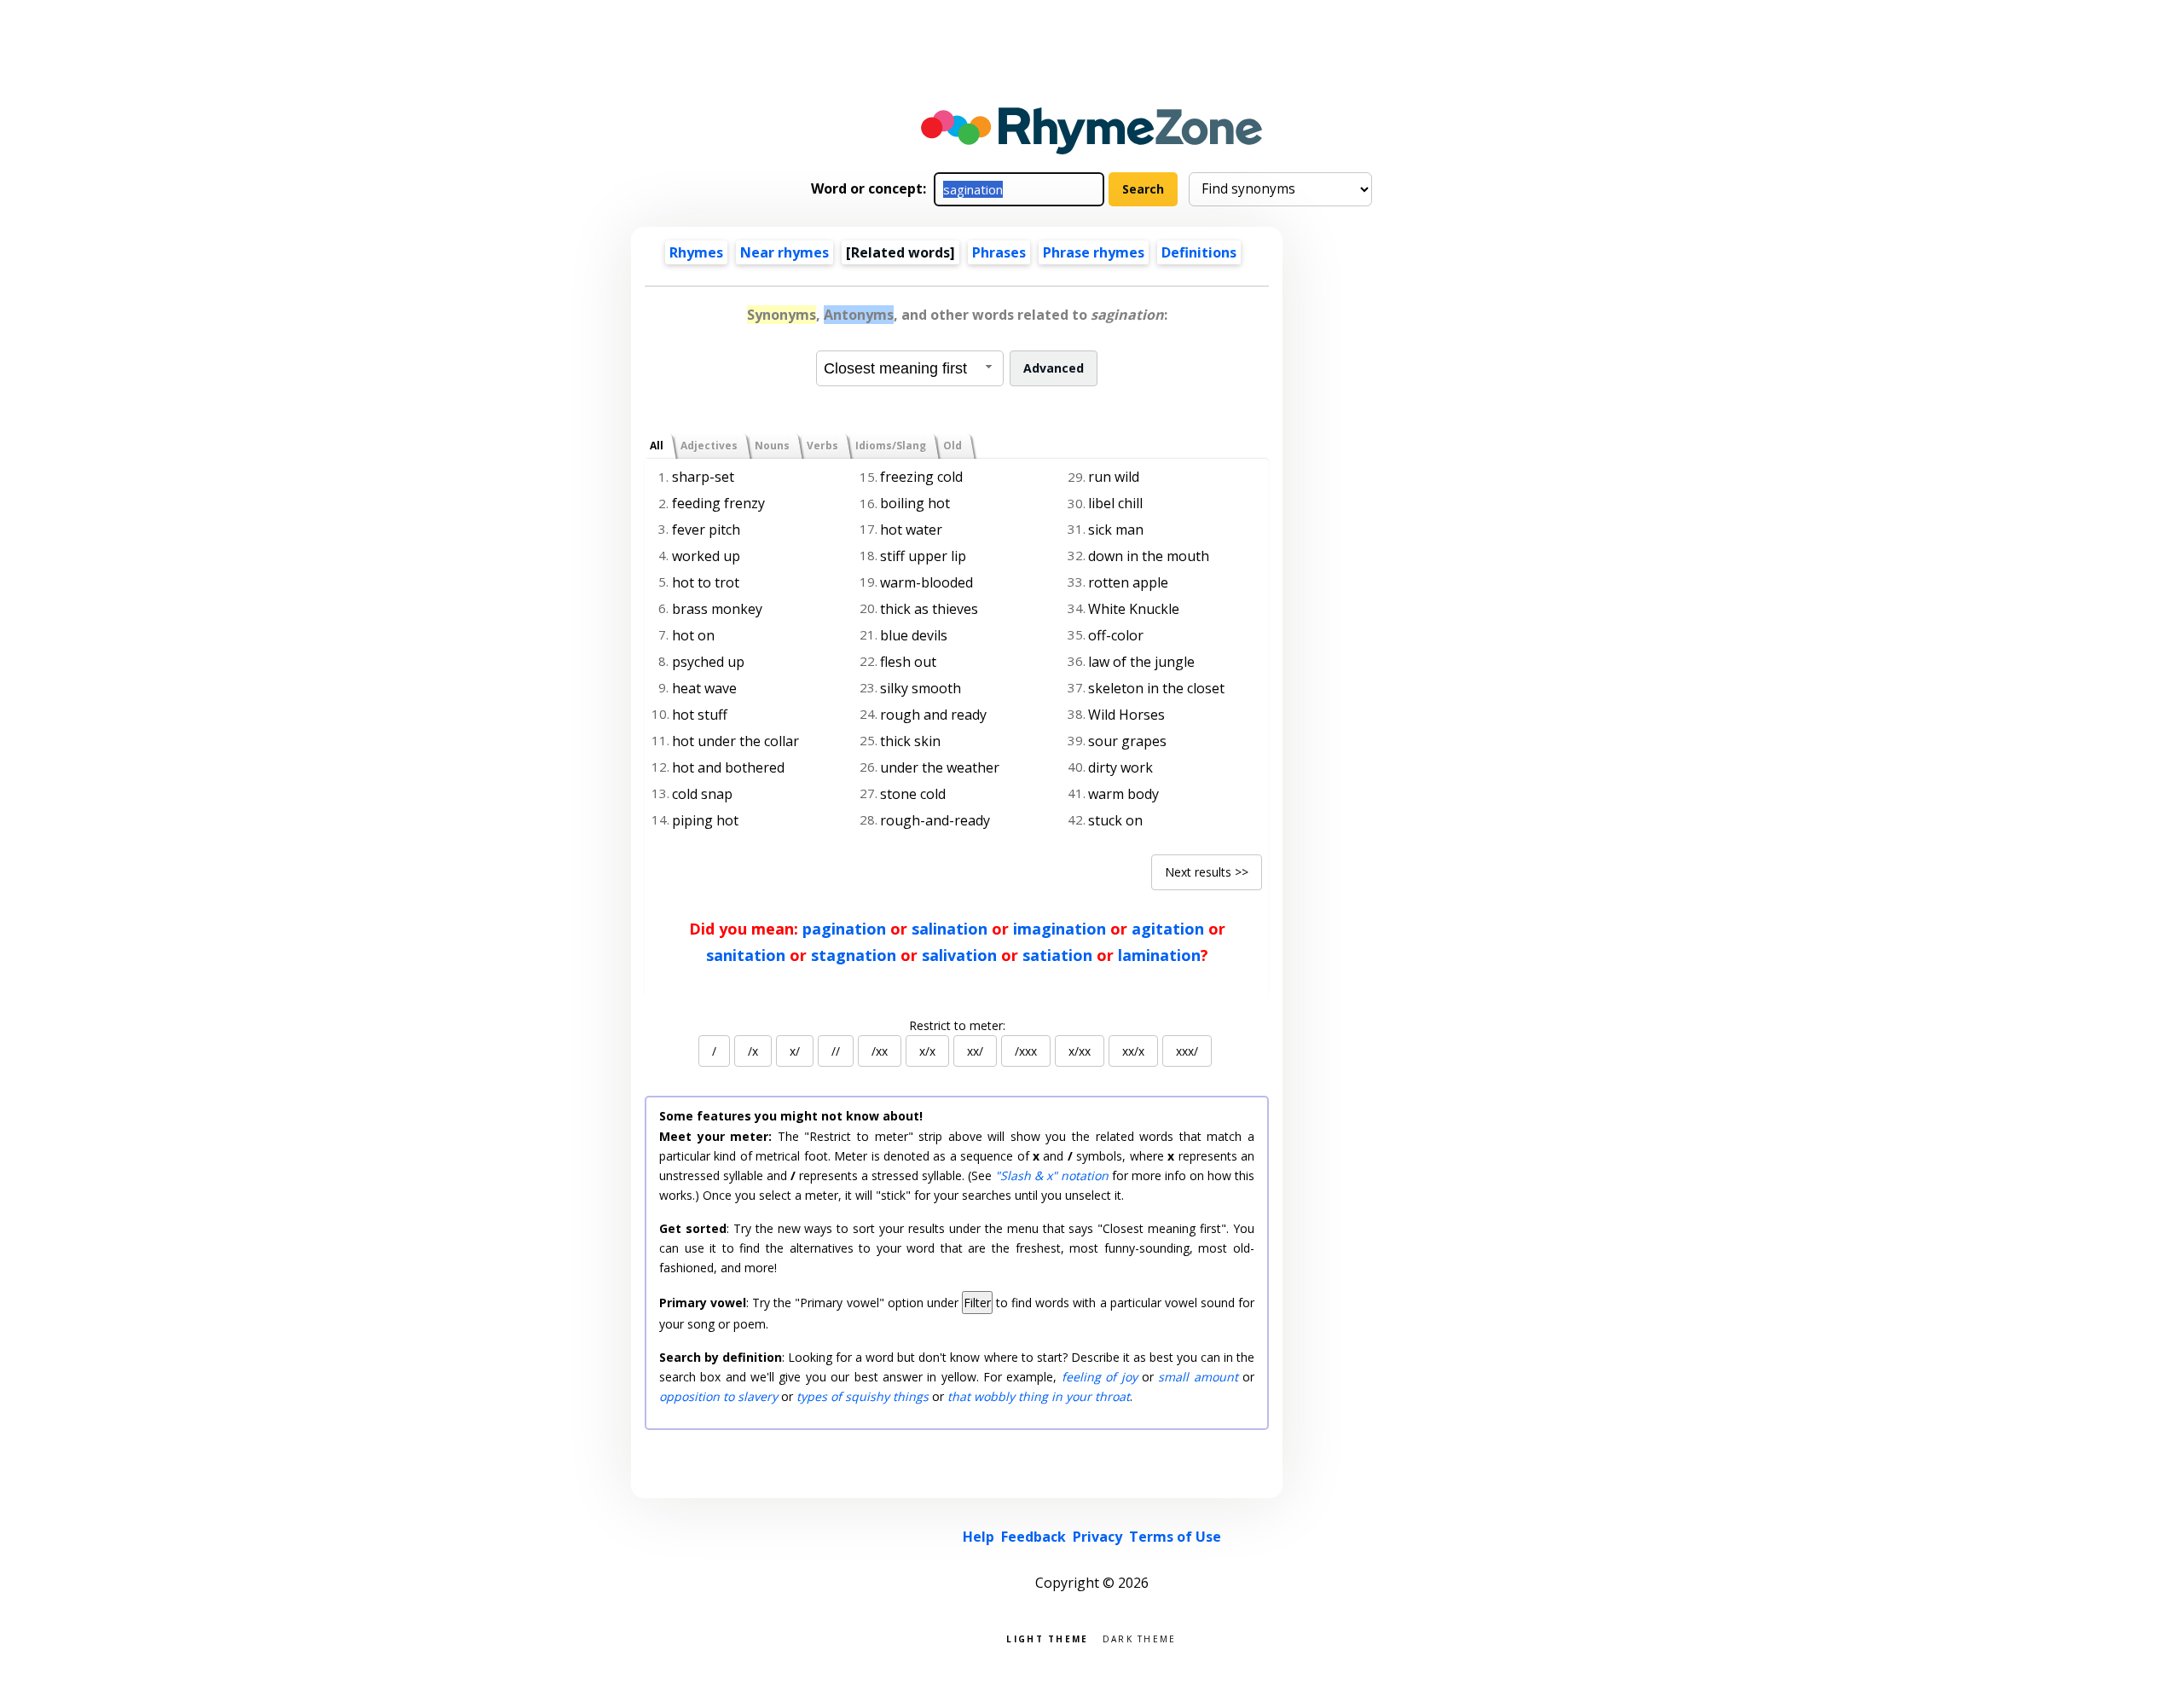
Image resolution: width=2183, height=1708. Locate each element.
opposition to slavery (718, 1396)
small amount (1198, 1377)
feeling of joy (1100, 1377)
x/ (795, 1051)
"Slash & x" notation (1052, 1175)
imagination (1060, 929)
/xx (880, 1051)
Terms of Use (1175, 1537)
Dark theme (1140, 1638)
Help (979, 1537)
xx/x (1133, 1051)
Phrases (999, 252)
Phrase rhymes (1094, 252)
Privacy (1097, 1537)
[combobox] (910, 368)
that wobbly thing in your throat (1039, 1396)
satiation (1057, 955)
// (836, 1051)
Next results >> (1207, 872)
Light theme (1047, 1638)
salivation (959, 955)
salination (950, 929)
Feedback (1034, 1537)
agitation (1168, 929)
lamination (1159, 955)
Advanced (1054, 368)
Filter (977, 1303)
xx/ (975, 1051)
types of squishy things (863, 1396)
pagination (844, 929)
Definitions (1199, 252)
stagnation (854, 955)
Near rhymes (785, 252)
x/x (927, 1051)
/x (753, 1051)
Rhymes (696, 252)
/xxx (1026, 1051)
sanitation (746, 955)
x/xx (1080, 1051)
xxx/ (1187, 1051)
